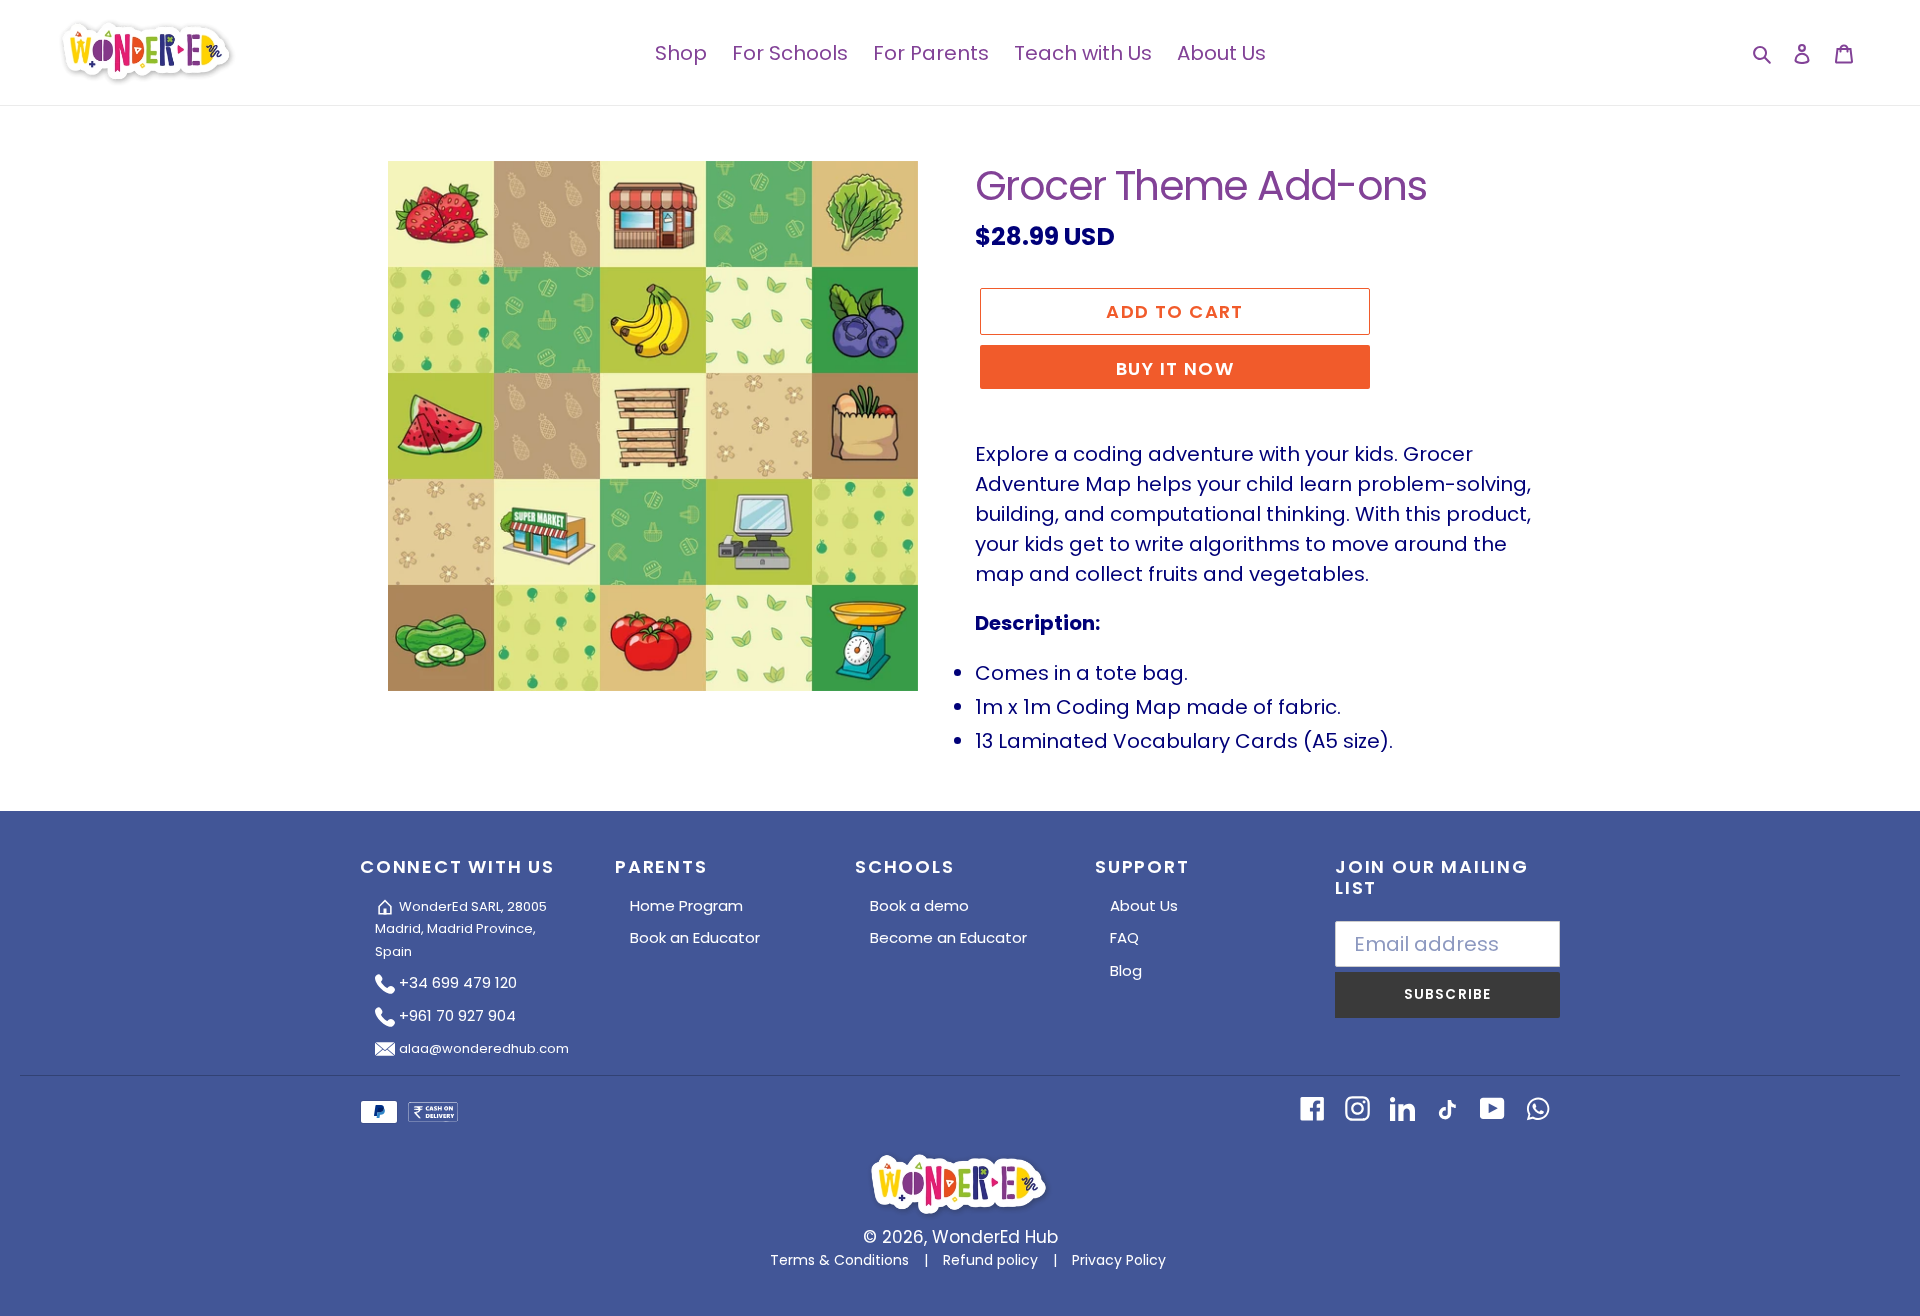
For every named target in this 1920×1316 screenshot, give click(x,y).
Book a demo (919, 905)
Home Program (686, 905)
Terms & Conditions (839, 1260)
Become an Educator (948, 937)
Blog (1126, 970)
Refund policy (990, 1260)
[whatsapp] (1537, 1107)
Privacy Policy (1119, 1260)
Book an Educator (695, 937)
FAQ (1124, 937)
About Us (1144, 905)
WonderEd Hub (995, 1237)
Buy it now (1175, 368)
